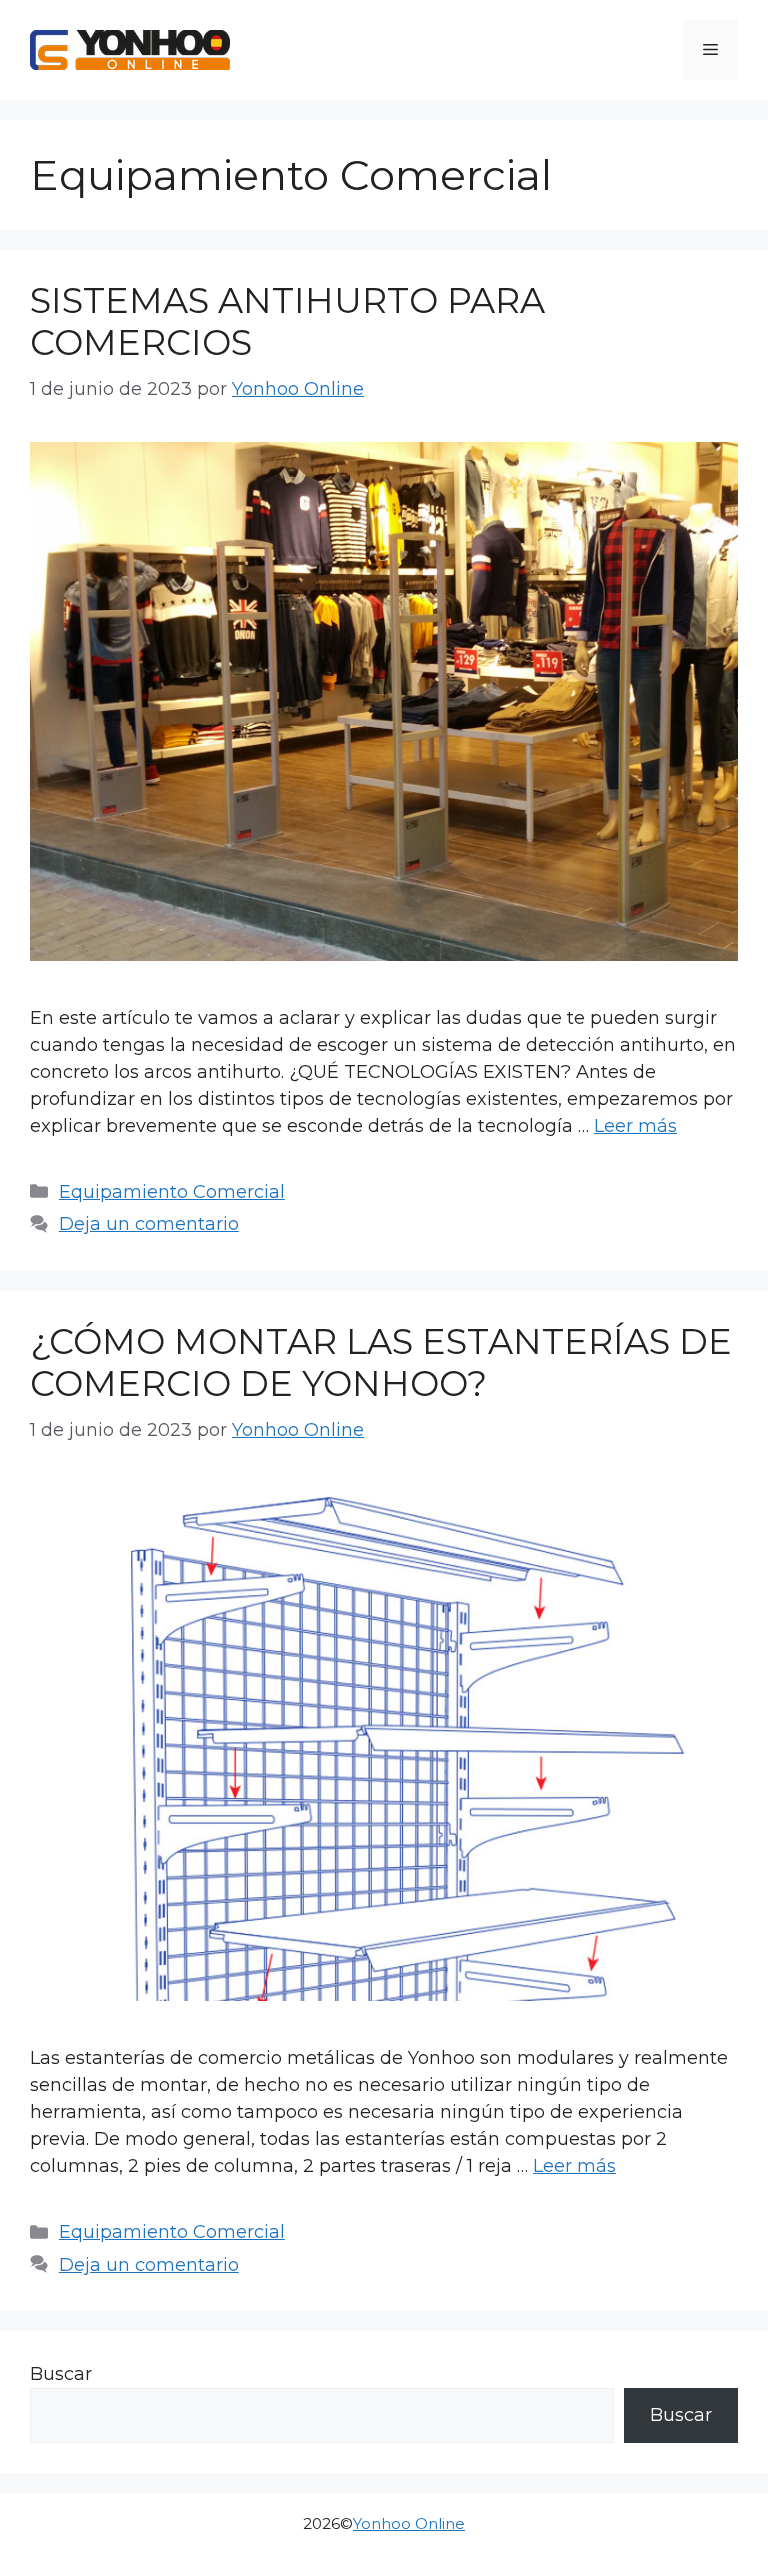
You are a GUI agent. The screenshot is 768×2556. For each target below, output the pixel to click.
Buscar (61, 2374)
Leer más (635, 1126)
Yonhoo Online (409, 2523)
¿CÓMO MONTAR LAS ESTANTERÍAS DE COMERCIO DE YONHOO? (381, 1362)
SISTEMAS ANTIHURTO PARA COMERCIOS (287, 321)
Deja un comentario (149, 1224)
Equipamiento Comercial (172, 1192)
